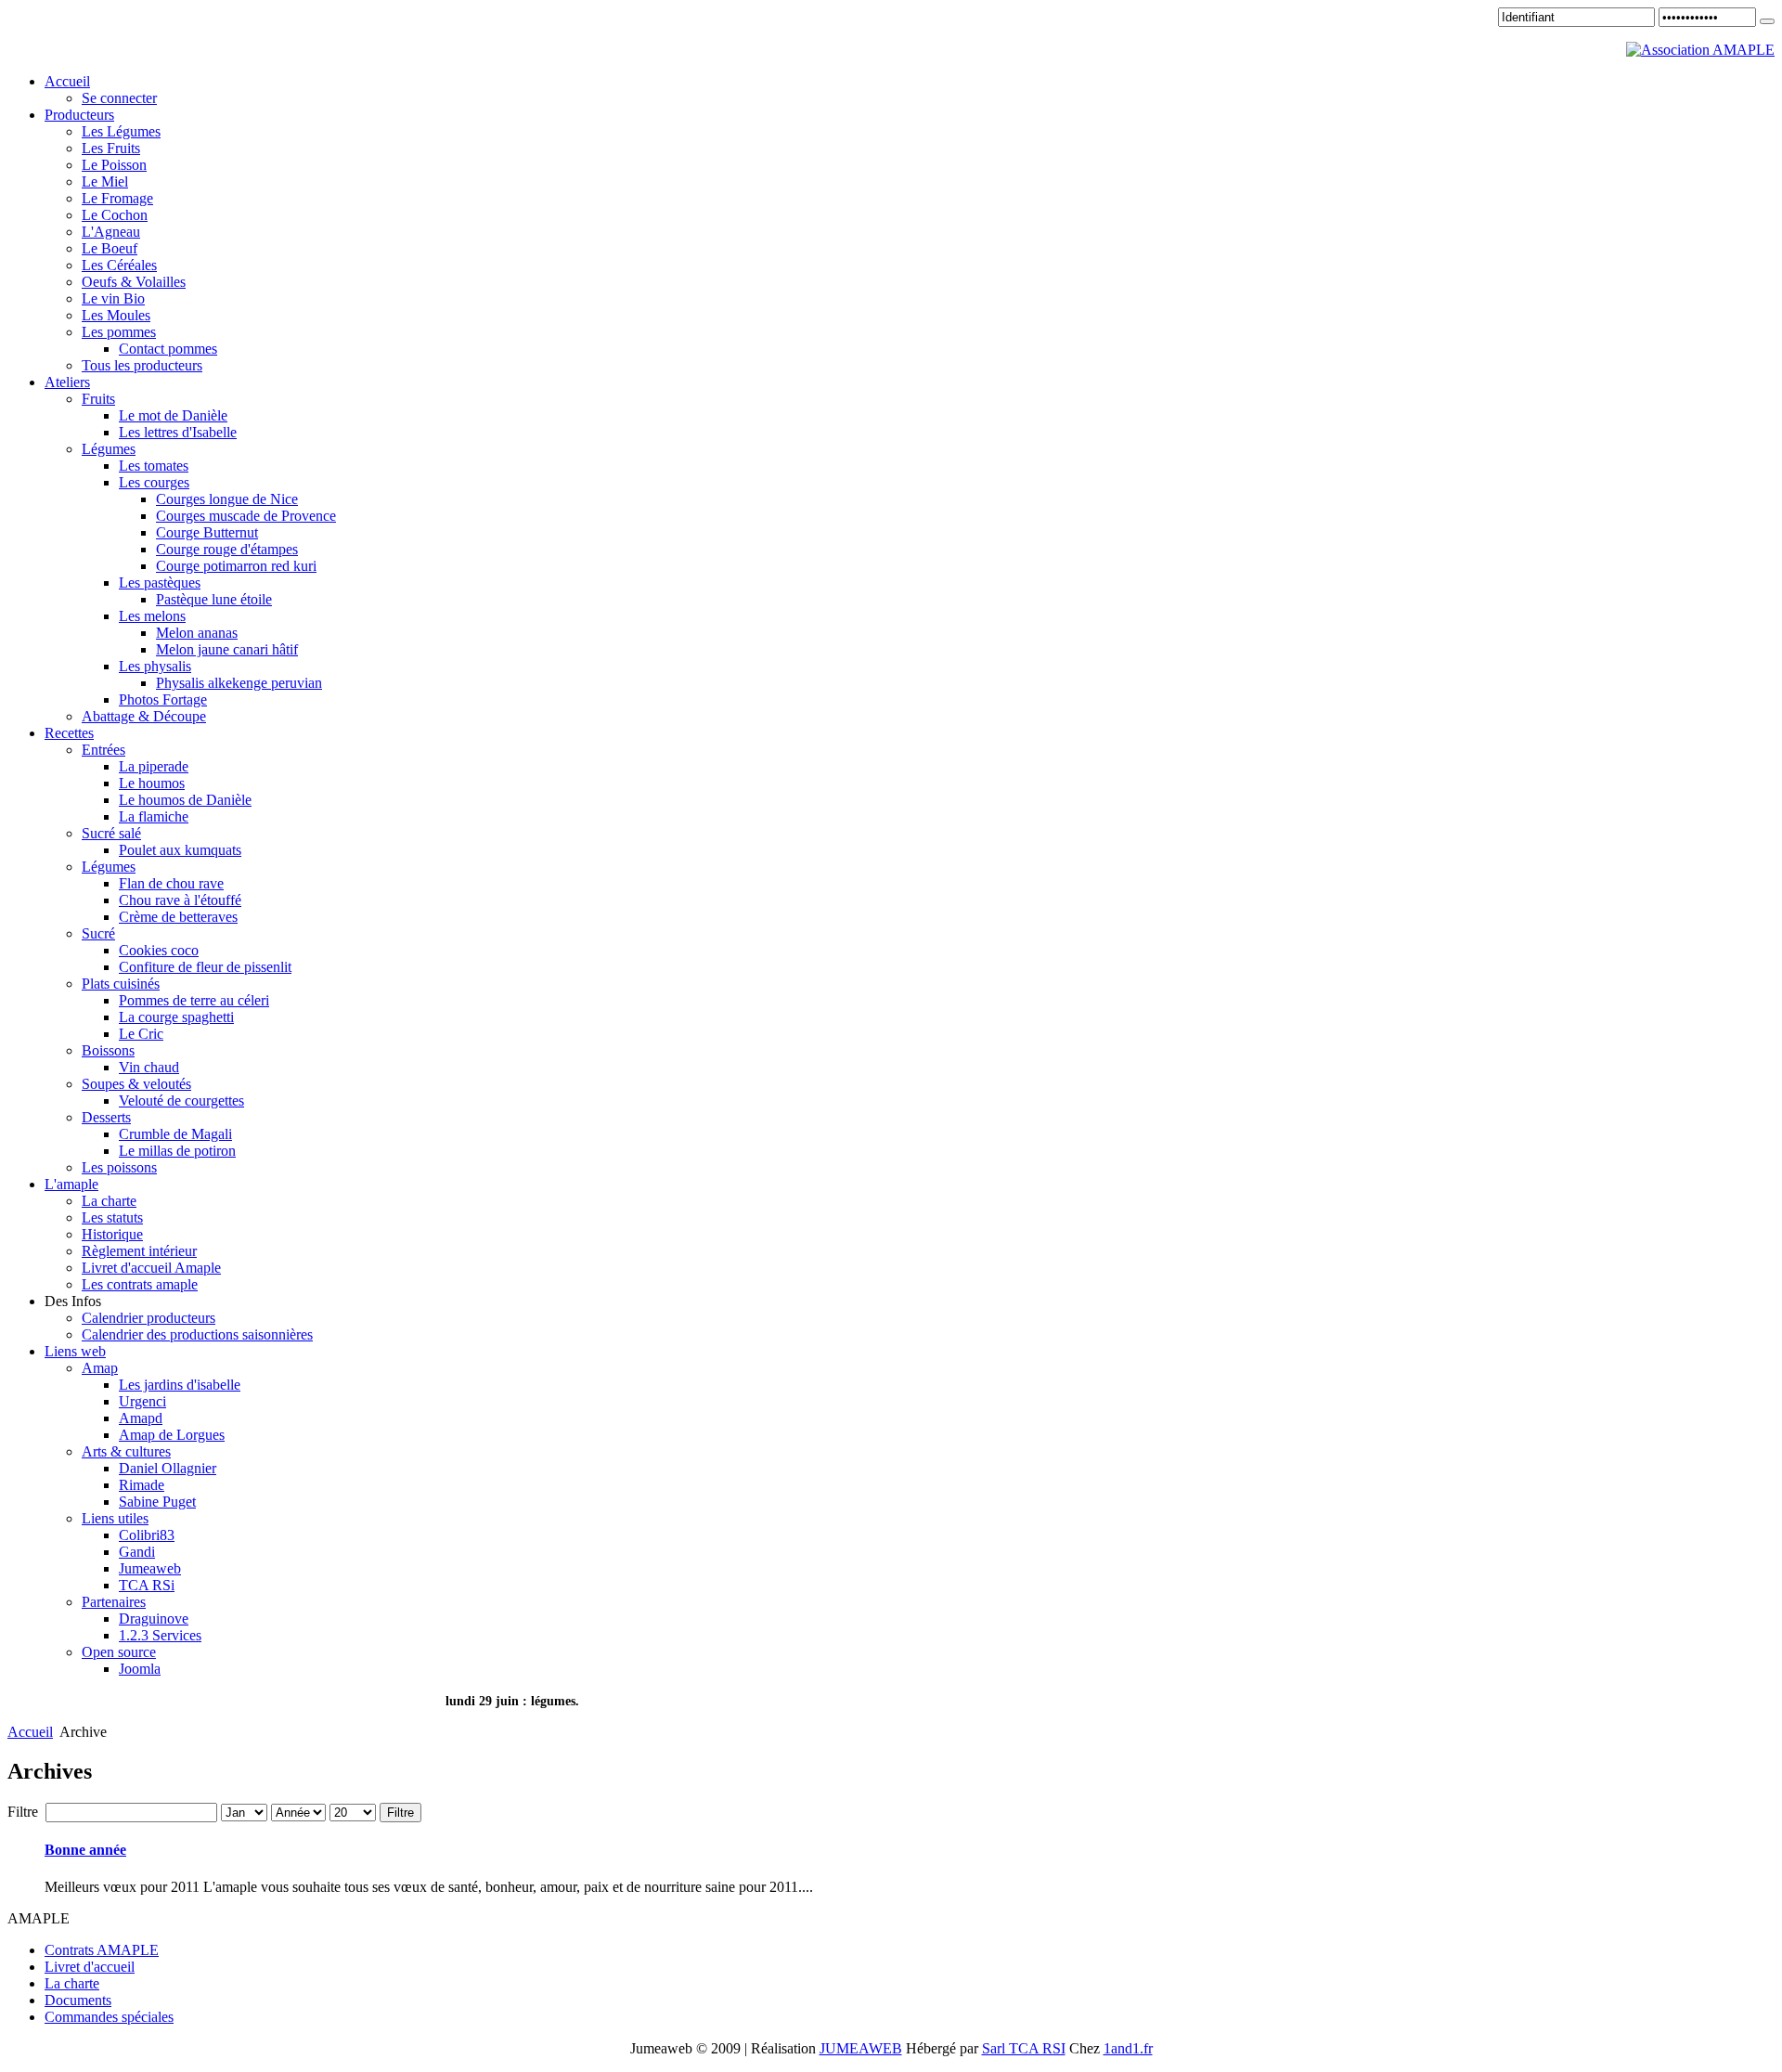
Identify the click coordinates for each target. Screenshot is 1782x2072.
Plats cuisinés (121, 984)
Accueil (30, 1732)
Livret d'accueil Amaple (151, 1268)
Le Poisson (114, 165)
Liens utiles (115, 1518)
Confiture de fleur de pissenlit (205, 967)
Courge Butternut (207, 532)
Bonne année (85, 1850)
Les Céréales (119, 265)
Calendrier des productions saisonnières (197, 1334)
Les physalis (155, 666)
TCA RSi (147, 1585)
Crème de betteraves (178, 917)
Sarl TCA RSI (1024, 2048)
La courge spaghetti (176, 1017)
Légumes (109, 449)
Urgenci (142, 1401)
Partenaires (114, 1602)
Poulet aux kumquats (180, 850)
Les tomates (154, 466)
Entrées (103, 750)
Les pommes (119, 332)
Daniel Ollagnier (168, 1468)
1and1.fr (1128, 2048)
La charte (109, 1201)
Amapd (141, 1418)
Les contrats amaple (140, 1284)
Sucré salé (111, 833)
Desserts (106, 1117)
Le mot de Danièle (173, 415)
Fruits (98, 399)
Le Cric (141, 1034)
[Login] (1767, 21)
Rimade (142, 1485)
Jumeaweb (150, 1568)
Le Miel (105, 181)
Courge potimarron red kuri (236, 566)
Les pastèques (160, 583)
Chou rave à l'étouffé (180, 900)
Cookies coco (159, 950)
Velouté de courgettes (181, 1101)
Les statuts (112, 1217)
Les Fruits (111, 148)
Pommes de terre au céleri (194, 1000)
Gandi (137, 1552)
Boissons (108, 1050)
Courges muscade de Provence (246, 516)
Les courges (154, 482)
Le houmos (152, 783)
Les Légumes (121, 131)
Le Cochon (115, 215)
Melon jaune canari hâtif (227, 649)
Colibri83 (147, 1535)
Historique (112, 1234)
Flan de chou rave (171, 883)
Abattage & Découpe (144, 716)
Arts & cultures (126, 1451)
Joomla (140, 1669)
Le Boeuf (110, 248)
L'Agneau (111, 232)
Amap (100, 1368)
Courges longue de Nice (227, 499)
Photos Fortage (163, 699)
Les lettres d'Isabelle (178, 432)
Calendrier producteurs (148, 1318)
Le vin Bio (113, 298)
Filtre (400, 1813)
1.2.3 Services (160, 1635)
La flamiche (154, 816)
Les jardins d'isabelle (180, 1385)
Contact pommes (168, 349)
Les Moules (116, 315)
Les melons (152, 616)
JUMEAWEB (861, 2048)
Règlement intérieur (139, 1251)
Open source (119, 1652)
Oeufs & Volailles (134, 282)
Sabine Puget (157, 1502)
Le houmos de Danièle (185, 800)
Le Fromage (117, 198)
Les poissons (119, 1167)
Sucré (98, 933)
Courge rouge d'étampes (227, 549)
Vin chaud (149, 1067)
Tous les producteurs (142, 365)
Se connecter (119, 98)
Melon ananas (197, 633)
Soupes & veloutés (136, 1084)
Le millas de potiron (177, 1151)
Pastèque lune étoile (214, 599)
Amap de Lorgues (172, 1435)
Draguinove (154, 1619)
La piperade (154, 766)
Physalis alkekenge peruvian (239, 683)
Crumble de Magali (175, 1134)
